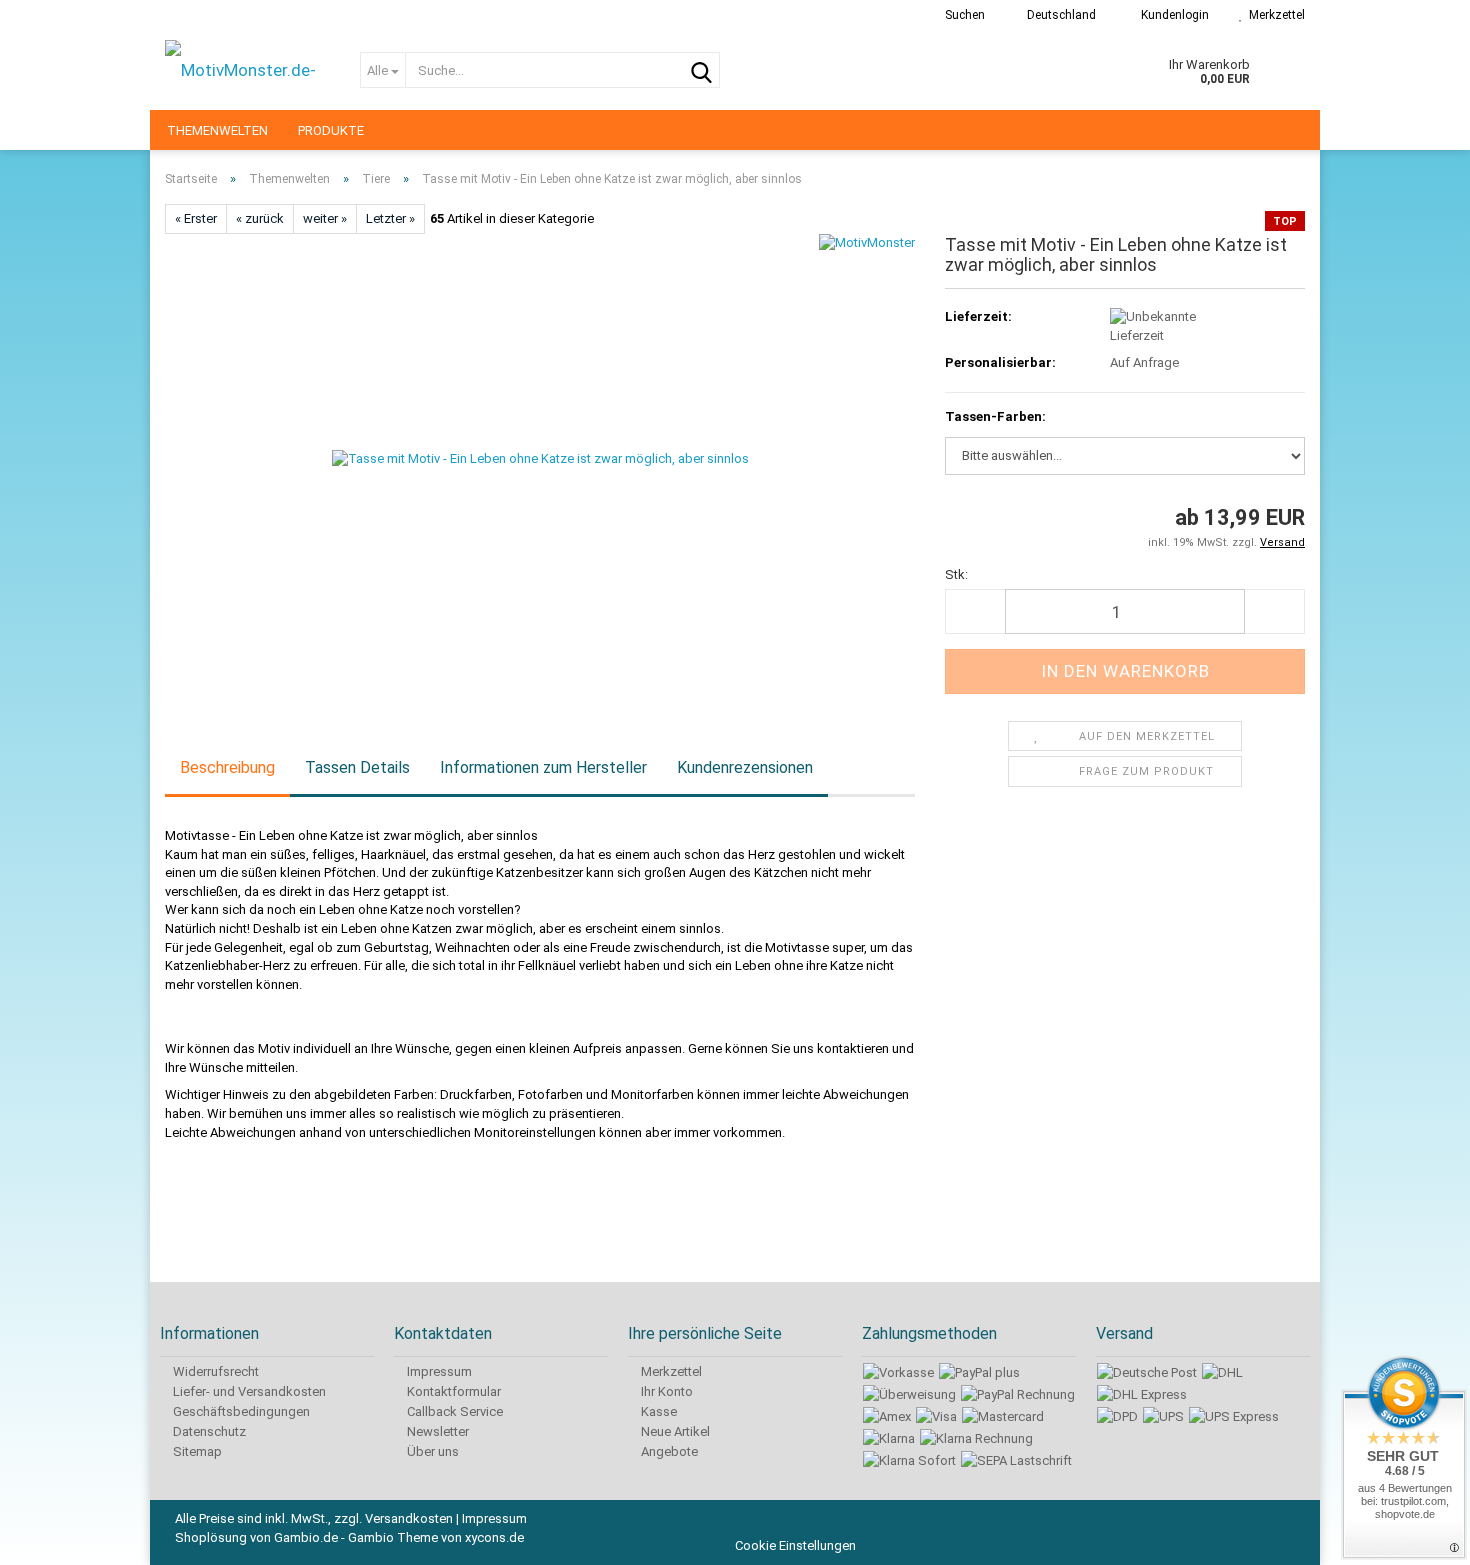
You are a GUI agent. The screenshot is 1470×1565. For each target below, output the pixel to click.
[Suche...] (701, 71)
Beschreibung (227, 767)
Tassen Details (357, 767)
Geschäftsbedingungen (240, 1411)
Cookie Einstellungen (795, 1545)
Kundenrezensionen (745, 767)
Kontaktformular (452, 1391)
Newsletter (436, 1431)
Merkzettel (1274, 15)
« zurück (260, 218)
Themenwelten (217, 130)
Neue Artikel (674, 1431)
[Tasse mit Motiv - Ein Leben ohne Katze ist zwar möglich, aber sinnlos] (540, 458)
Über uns (431, 1451)
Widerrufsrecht (214, 1371)
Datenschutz (208, 1431)
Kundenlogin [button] (1172, 15)
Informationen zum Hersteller (543, 767)
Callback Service (453, 1411)
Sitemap (196, 1451)
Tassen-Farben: (995, 416)
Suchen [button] (963, 15)
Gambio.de (306, 1537)
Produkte (331, 130)
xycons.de (494, 1537)
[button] (1055, 15)
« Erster (196, 218)
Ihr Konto (665, 1391)
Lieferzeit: (978, 316)
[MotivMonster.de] (247, 70)
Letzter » (390, 218)
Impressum (438, 1371)
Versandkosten (409, 1518)
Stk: (956, 574)
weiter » (325, 218)
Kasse (657, 1411)
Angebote (668, 1451)
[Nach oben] (1430, 1535)
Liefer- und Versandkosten (248, 1391)
